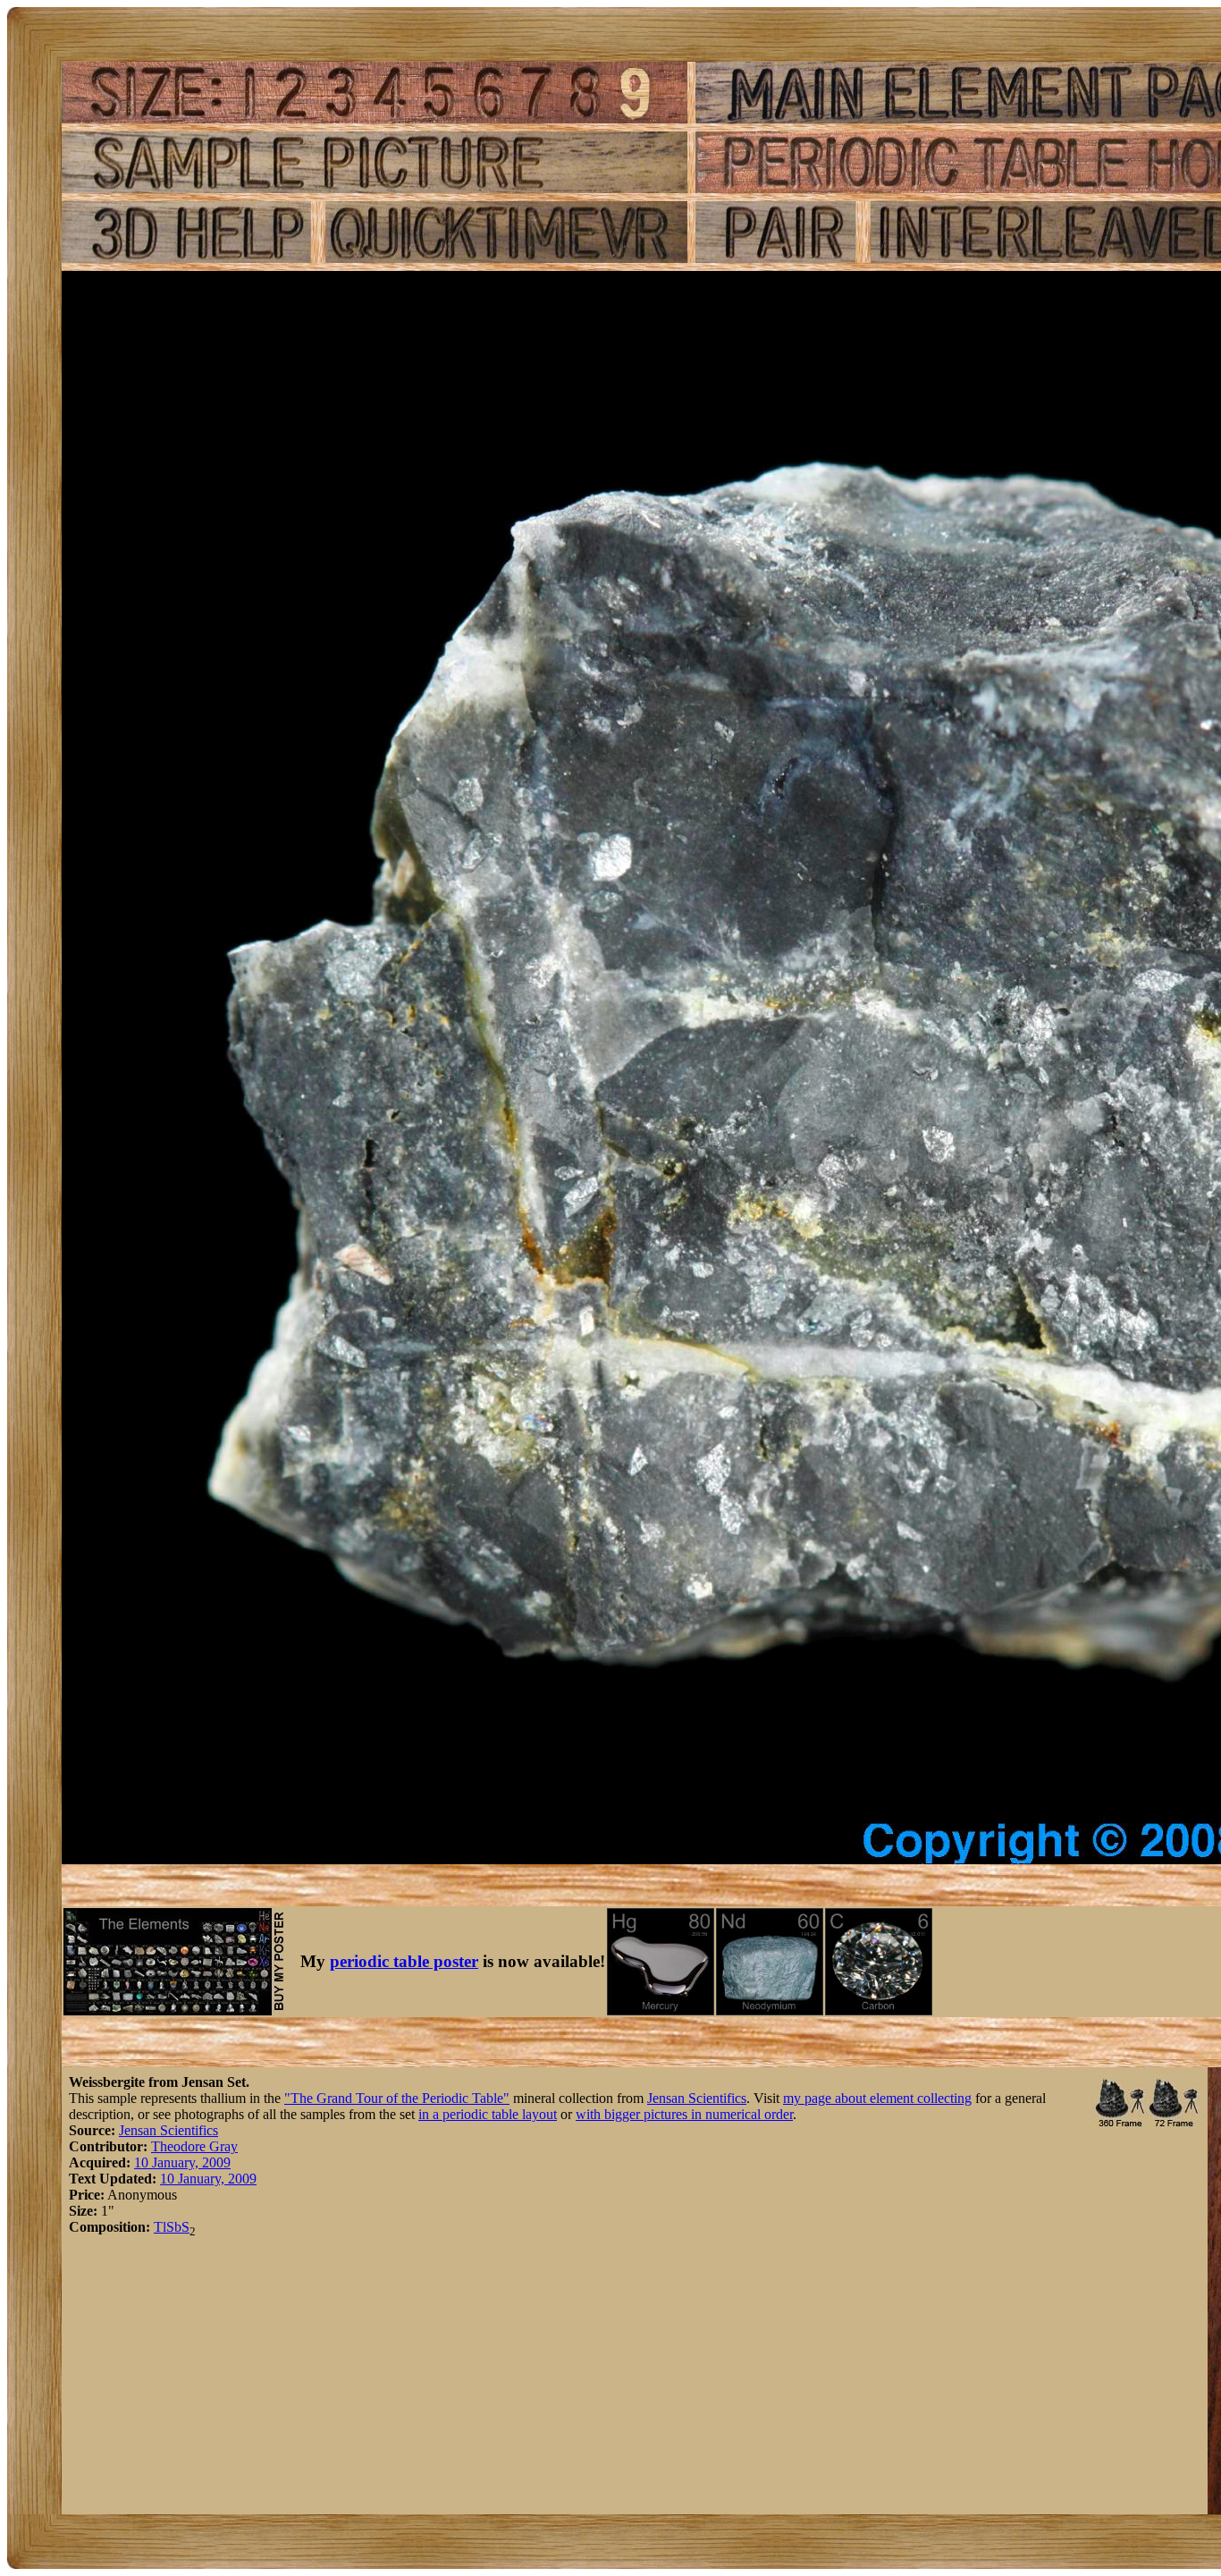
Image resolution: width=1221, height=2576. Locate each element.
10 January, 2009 (182, 2162)
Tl (160, 2227)
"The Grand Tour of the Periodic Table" (397, 2098)
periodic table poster (404, 1961)
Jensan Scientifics (697, 2098)
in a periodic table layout (488, 2114)
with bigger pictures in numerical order (684, 2114)
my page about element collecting (877, 2098)
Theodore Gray (194, 2146)
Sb (174, 2227)
